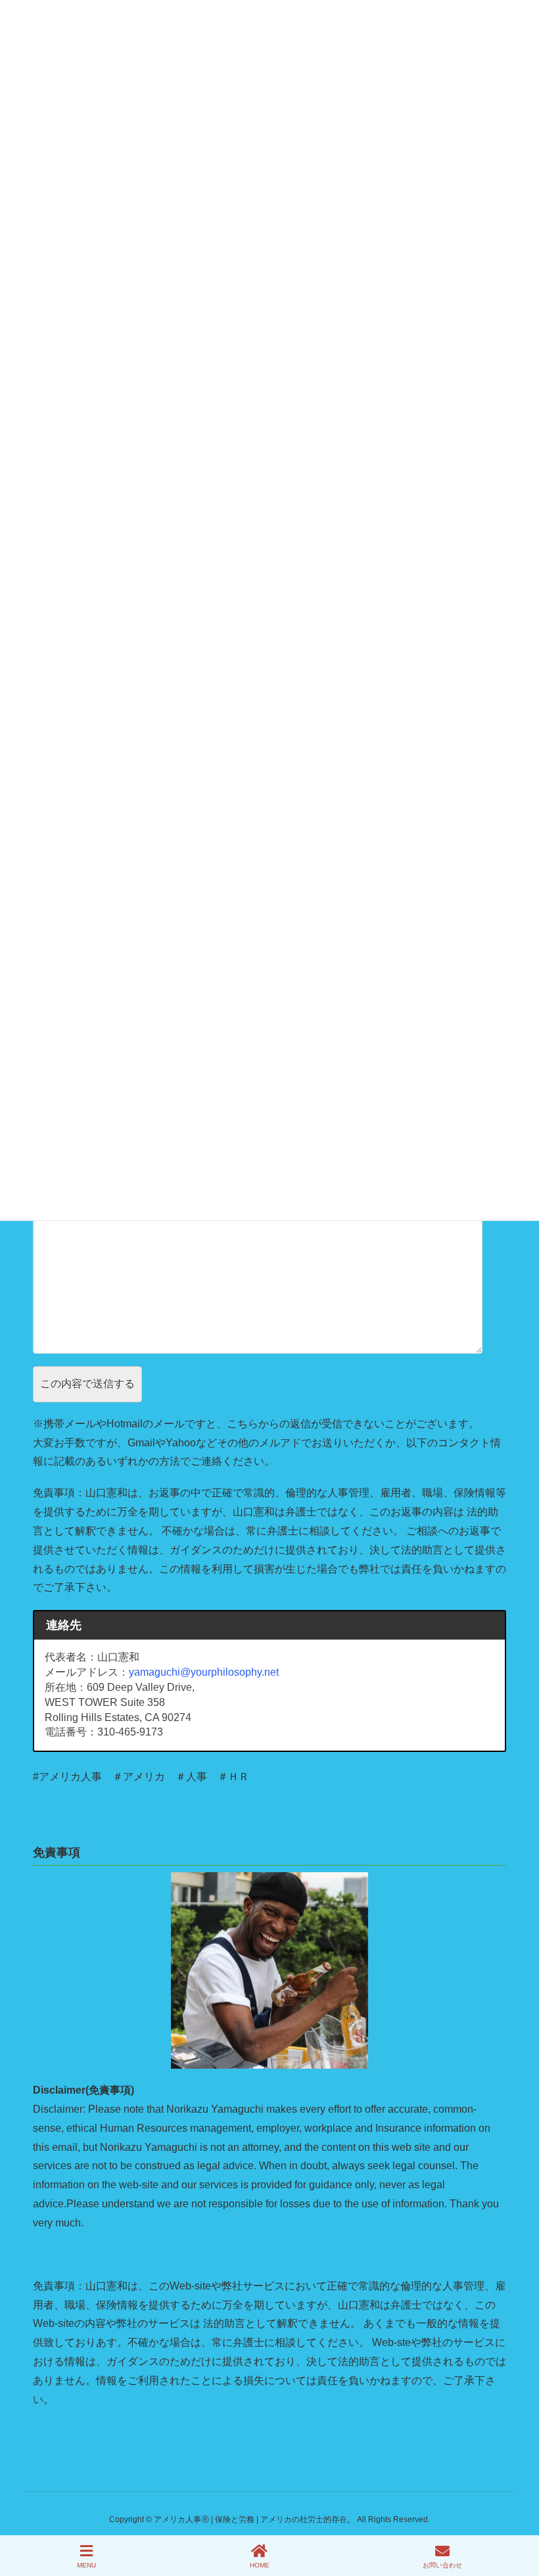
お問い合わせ (442, 2565)
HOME (260, 2565)
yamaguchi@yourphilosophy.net (204, 1672)
